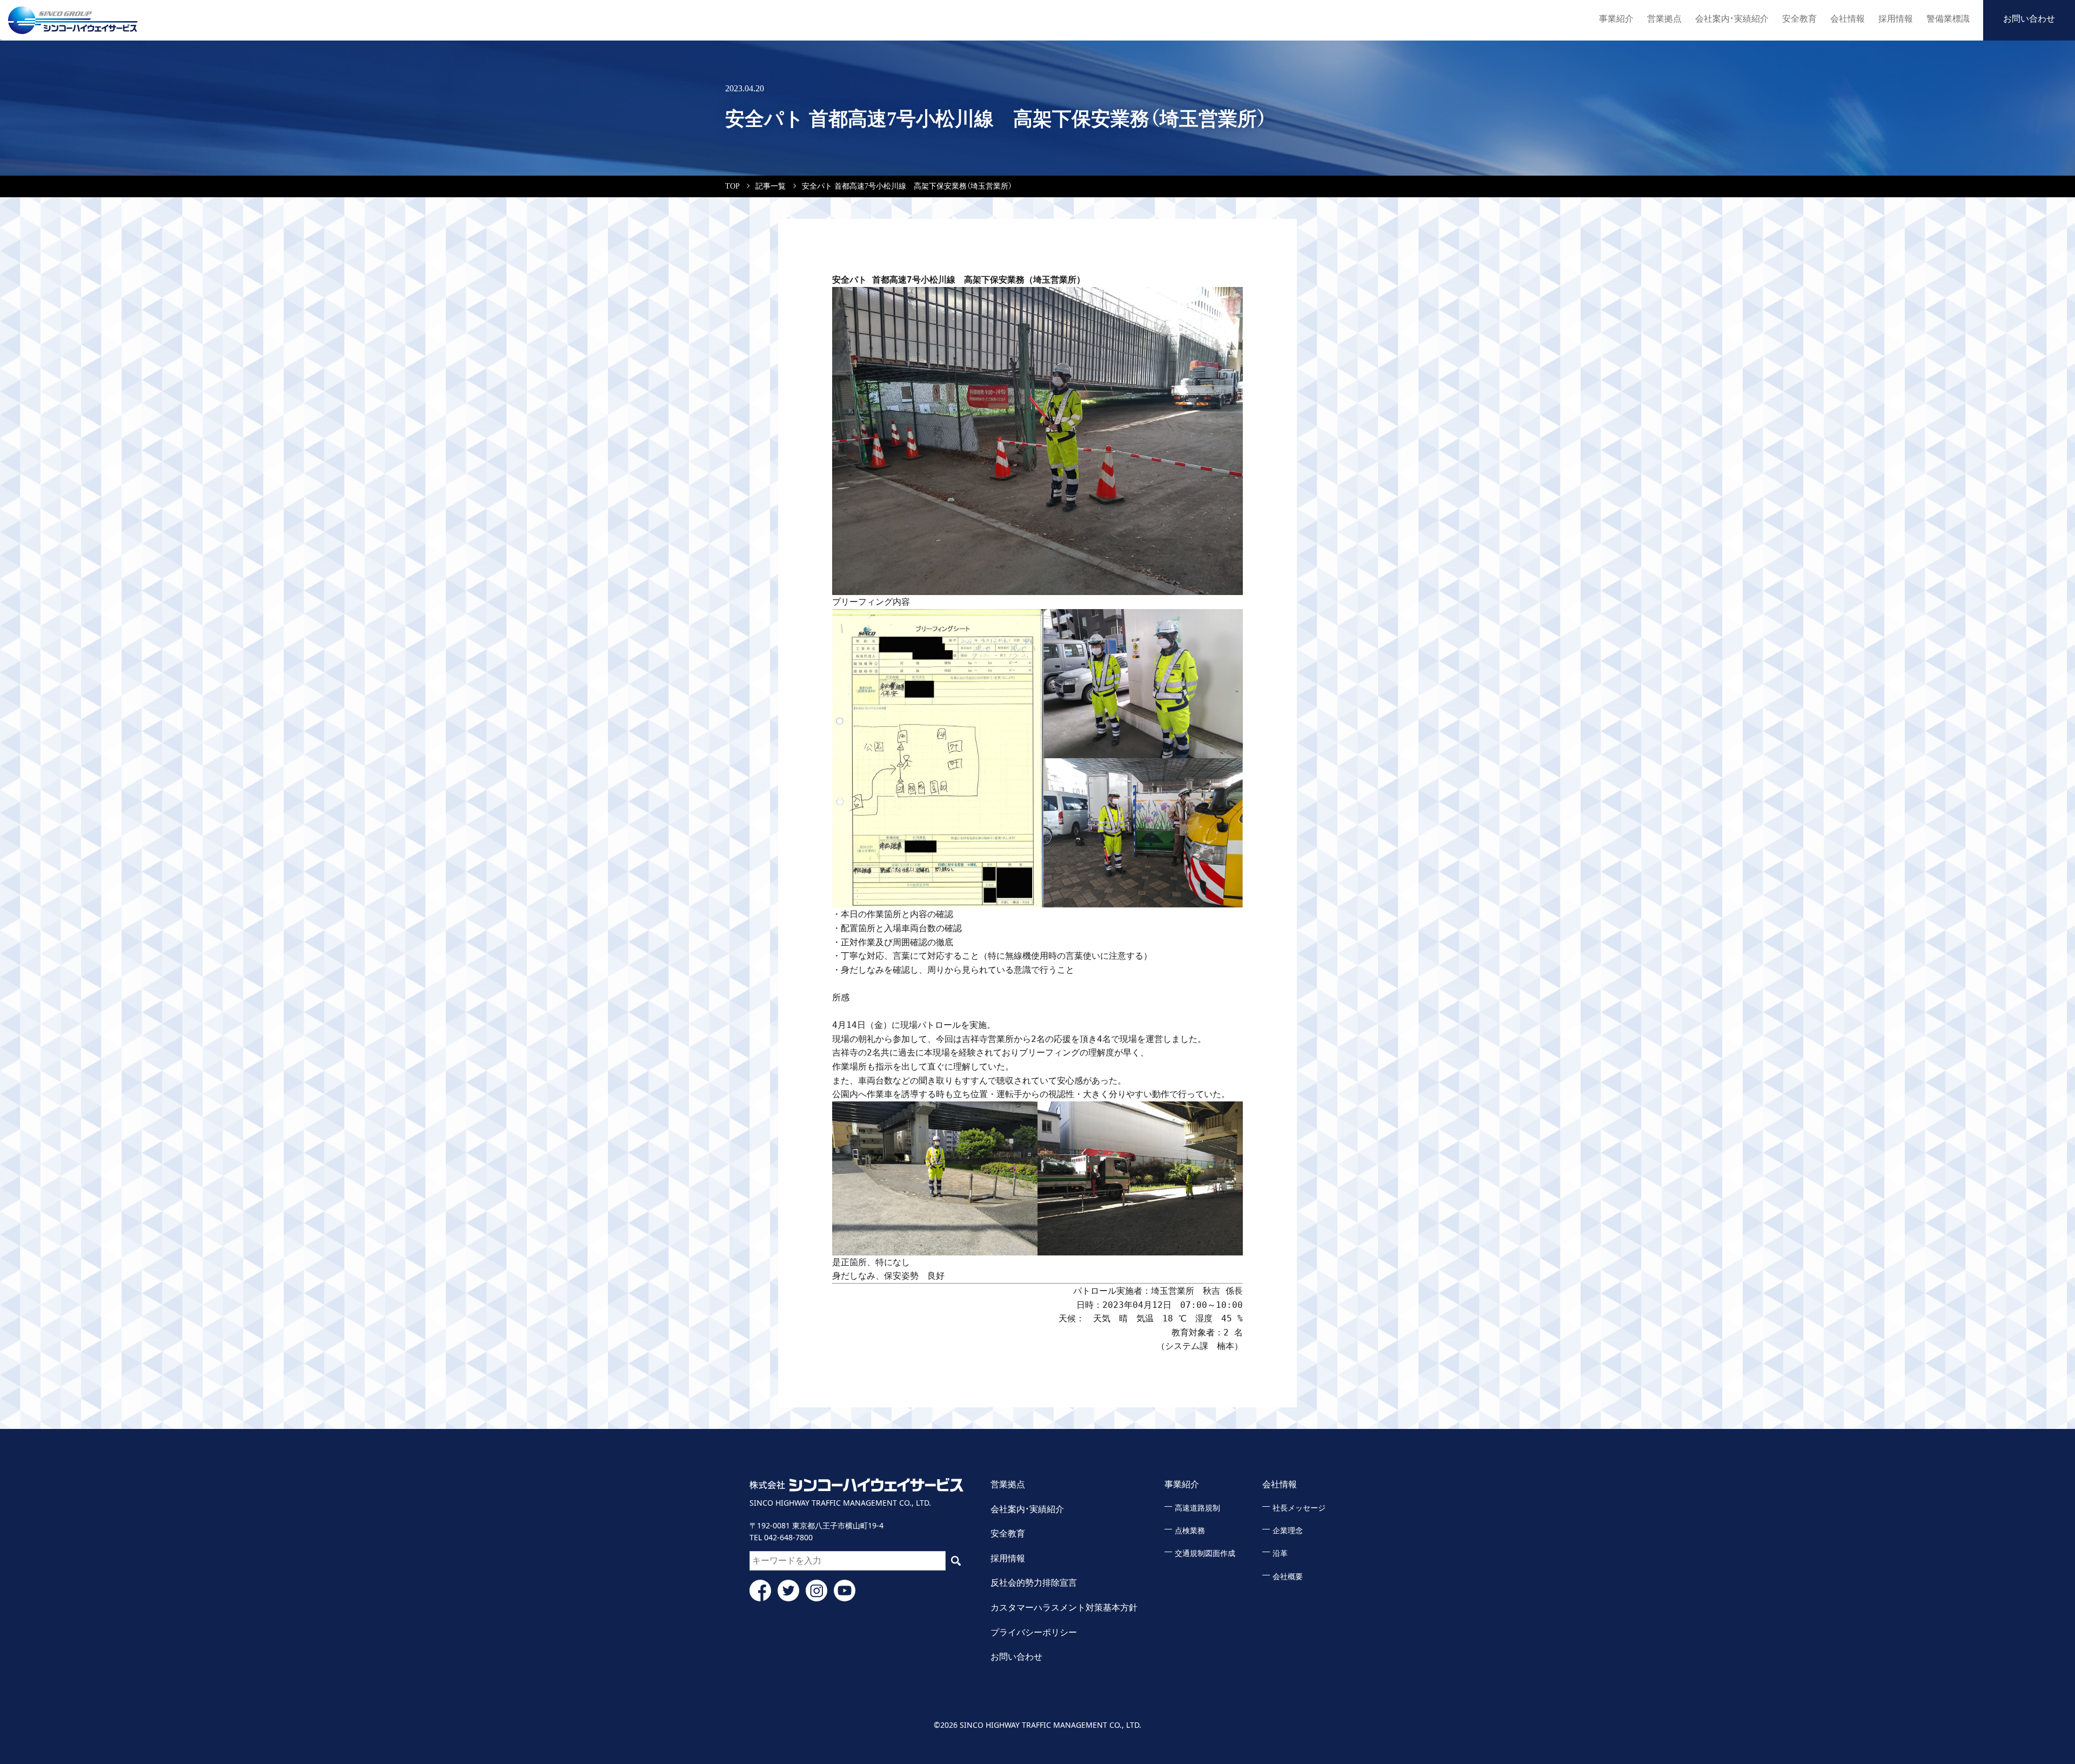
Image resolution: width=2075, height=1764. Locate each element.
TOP (732, 186)
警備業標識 (1948, 19)
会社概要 (1288, 1577)
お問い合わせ (2029, 19)
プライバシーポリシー (1034, 1632)
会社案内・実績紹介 (1732, 19)
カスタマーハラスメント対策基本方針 (1064, 1608)
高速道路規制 (1197, 1508)
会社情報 (1848, 19)
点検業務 (1190, 1531)
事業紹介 (1616, 19)
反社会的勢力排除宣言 (1034, 1583)
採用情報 (1896, 19)
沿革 (1280, 1553)
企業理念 (1288, 1531)
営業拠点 (1664, 19)
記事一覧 (771, 186)
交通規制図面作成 (1205, 1553)
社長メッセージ (1299, 1508)
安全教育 (1799, 19)
